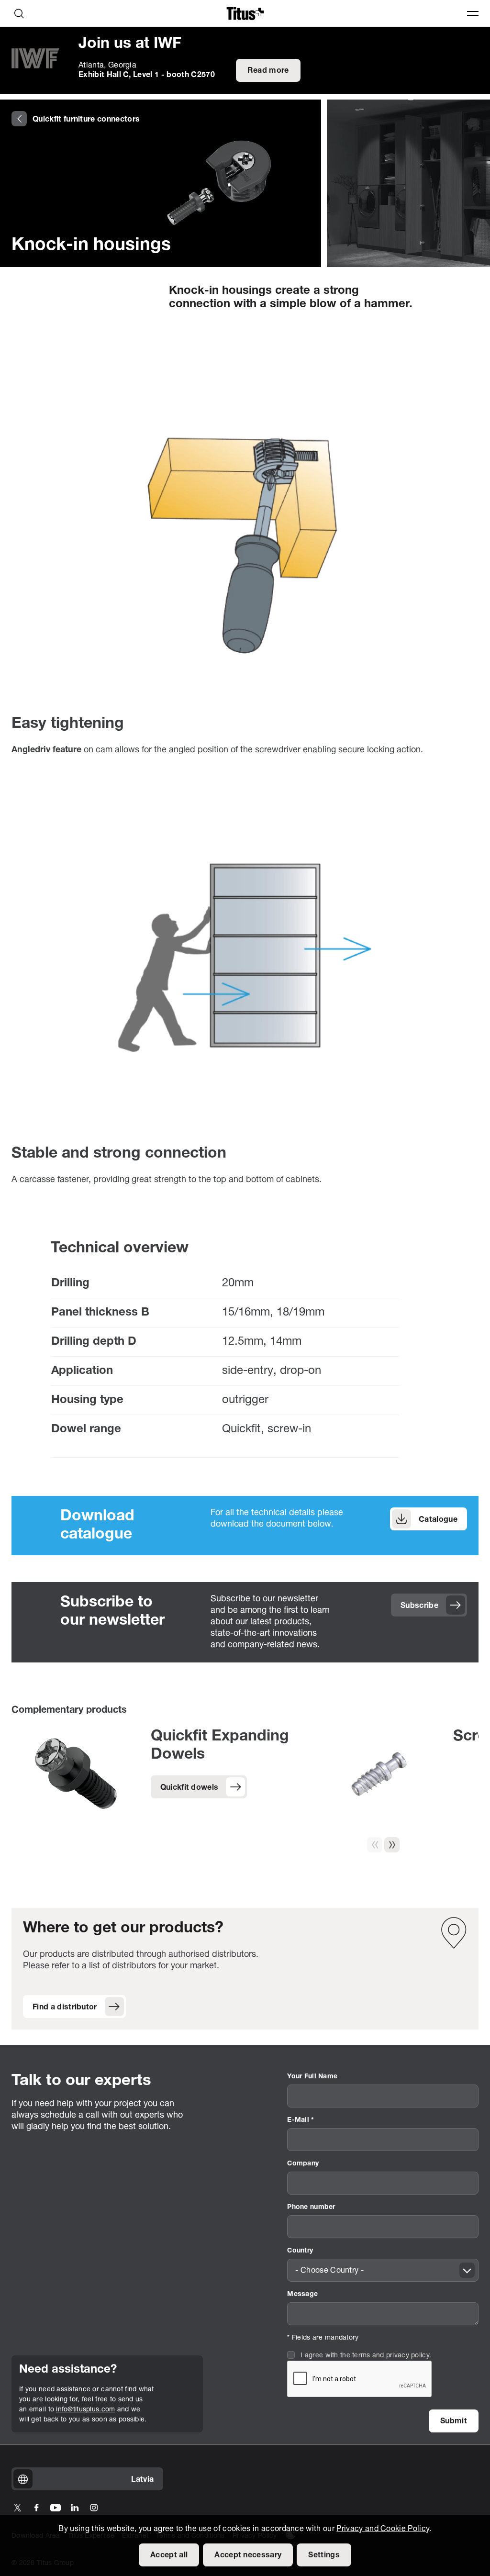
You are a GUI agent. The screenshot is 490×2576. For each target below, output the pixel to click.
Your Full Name (312, 2077)
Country (300, 2251)
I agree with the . (366, 2356)
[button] (392, 1845)
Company (303, 2164)
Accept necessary (248, 2555)
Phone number (311, 2207)
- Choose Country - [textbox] (329, 2271)
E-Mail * (301, 2120)
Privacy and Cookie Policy (383, 2529)
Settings (324, 2555)
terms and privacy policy (391, 2356)
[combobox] (383, 2270)
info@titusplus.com (85, 2410)
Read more (268, 71)
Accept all (169, 2555)
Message (302, 2294)
